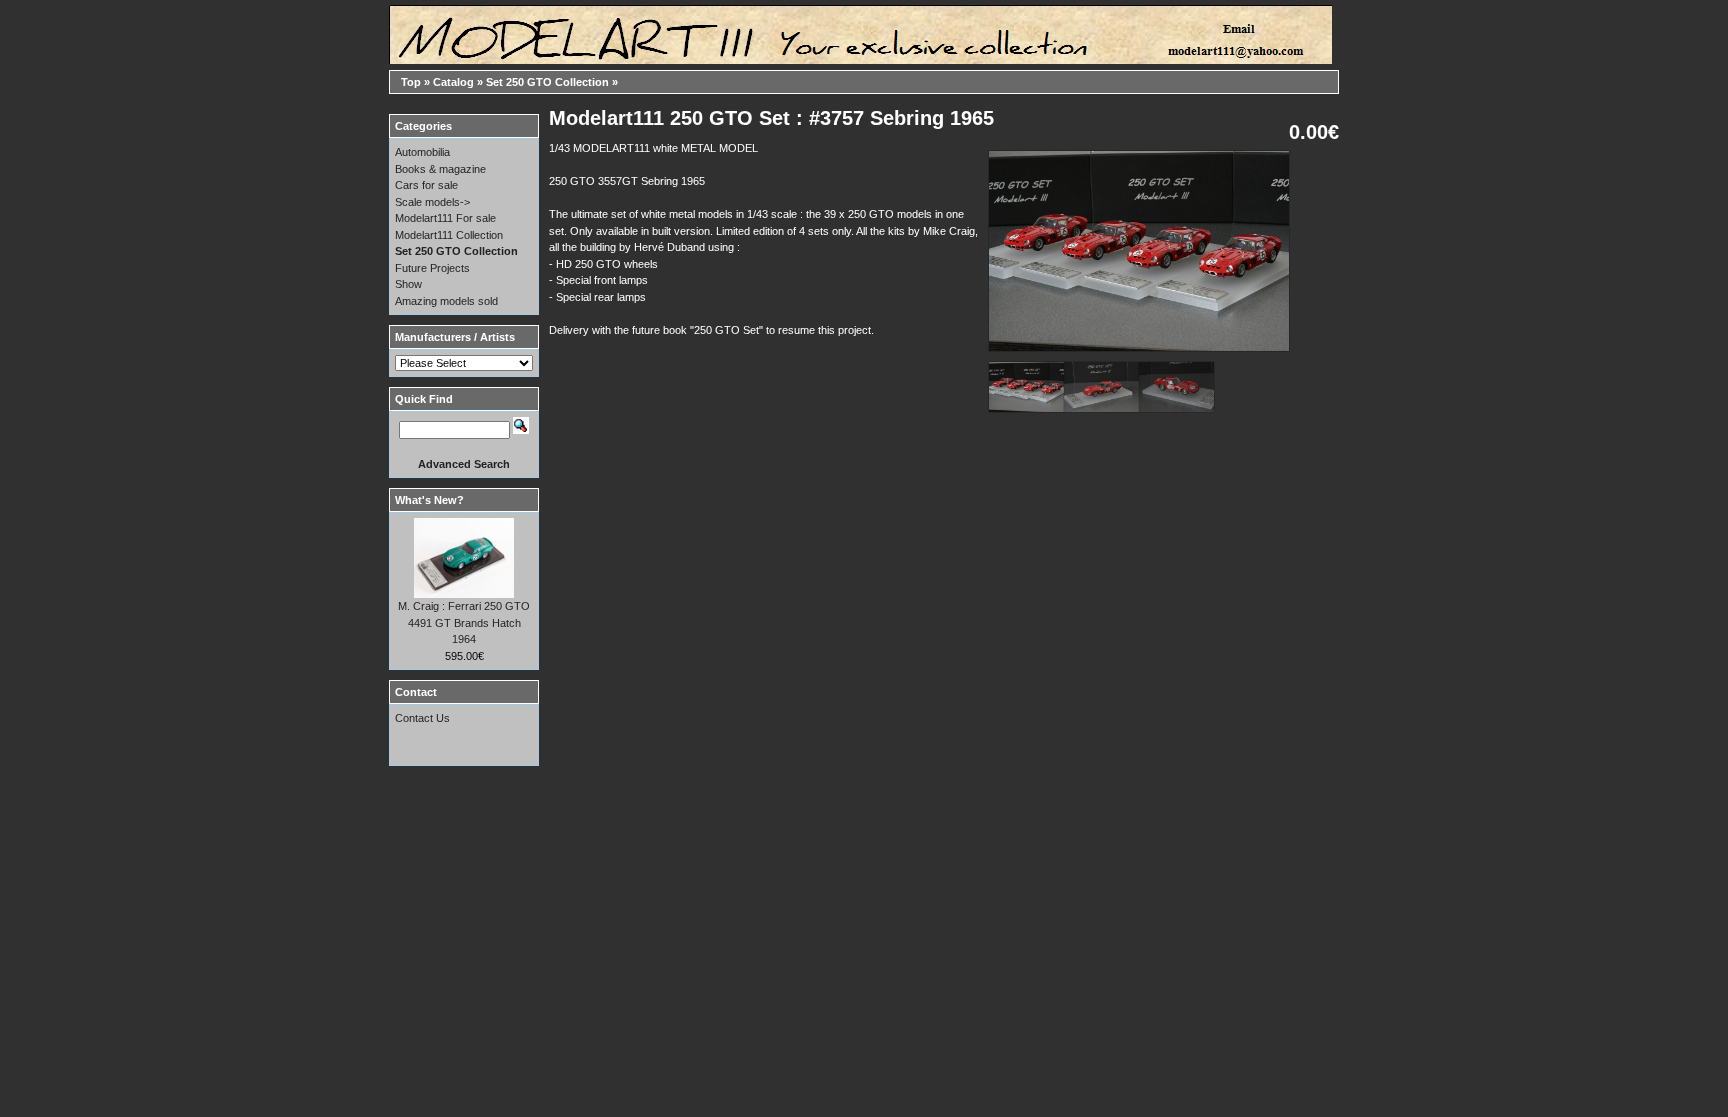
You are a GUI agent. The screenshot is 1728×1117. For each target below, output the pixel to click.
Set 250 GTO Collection (547, 82)
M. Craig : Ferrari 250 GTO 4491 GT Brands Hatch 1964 (464, 622)
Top (411, 82)
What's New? (429, 500)
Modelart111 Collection (449, 235)
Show (408, 284)
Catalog (453, 82)
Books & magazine (440, 169)
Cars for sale (426, 185)
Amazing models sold (446, 301)
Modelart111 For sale (445, 218)
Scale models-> (432, 202)
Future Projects (432, 268)
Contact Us (422, 718)
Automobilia (422, 152)
